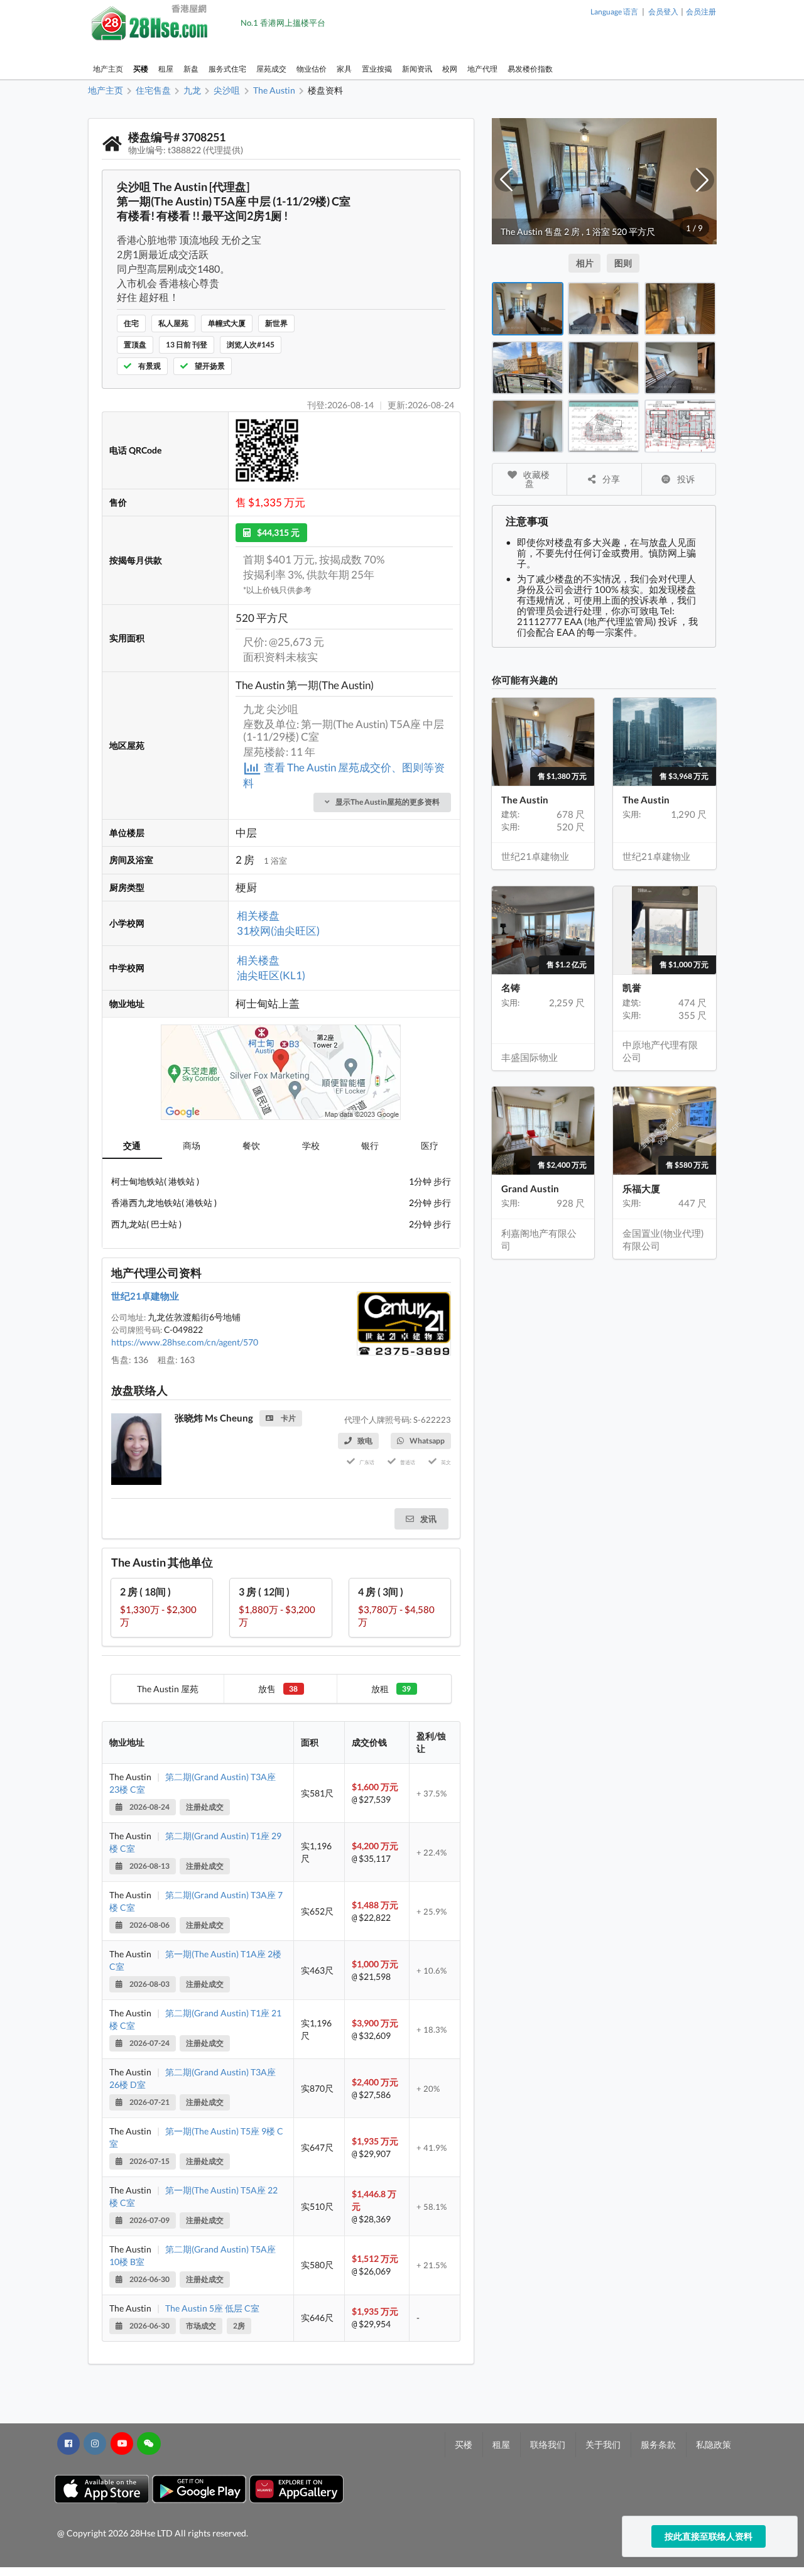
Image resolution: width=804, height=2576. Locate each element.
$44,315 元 (278, 532)
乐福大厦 (641, 1188)
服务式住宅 (227, 69)
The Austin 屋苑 (168, 1689)
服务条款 (658, 2444)
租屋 (166, 69)
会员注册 (701, 12)
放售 (278, 1689)
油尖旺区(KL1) (271, 975)
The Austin (525, 800)
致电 (365, 1441)
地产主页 (108, 69)
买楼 (141, 69)
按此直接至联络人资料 (709, 2536)
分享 (610, 479)
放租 (391, 1689)
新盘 (191, 69)
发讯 (427, 1519)
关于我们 (603, 2444)
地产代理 (482, 69)
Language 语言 (614, 12)
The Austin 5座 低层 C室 (212, 2308)
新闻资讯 (417, 69)
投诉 (685, 479)
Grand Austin (530, 1188)
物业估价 (312, 69)
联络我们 (548, 2444)
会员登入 (663, 12)
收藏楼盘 (535, 479)
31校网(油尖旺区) (278, 931)
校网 (450, 69)
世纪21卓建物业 (145, 1296)
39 (406, 1689)
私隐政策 (714, 2444)
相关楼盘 (258, 916)
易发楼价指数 (530, 69)
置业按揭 (377, 69)
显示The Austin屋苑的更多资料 (388, 802)
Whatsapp (427, 1441)
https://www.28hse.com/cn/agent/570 (185, 1342)
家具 (344, 69)
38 (293, 1689)
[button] (506, 180)
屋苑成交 (271, 69)
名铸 (511, 987)
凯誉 (632, 987)
